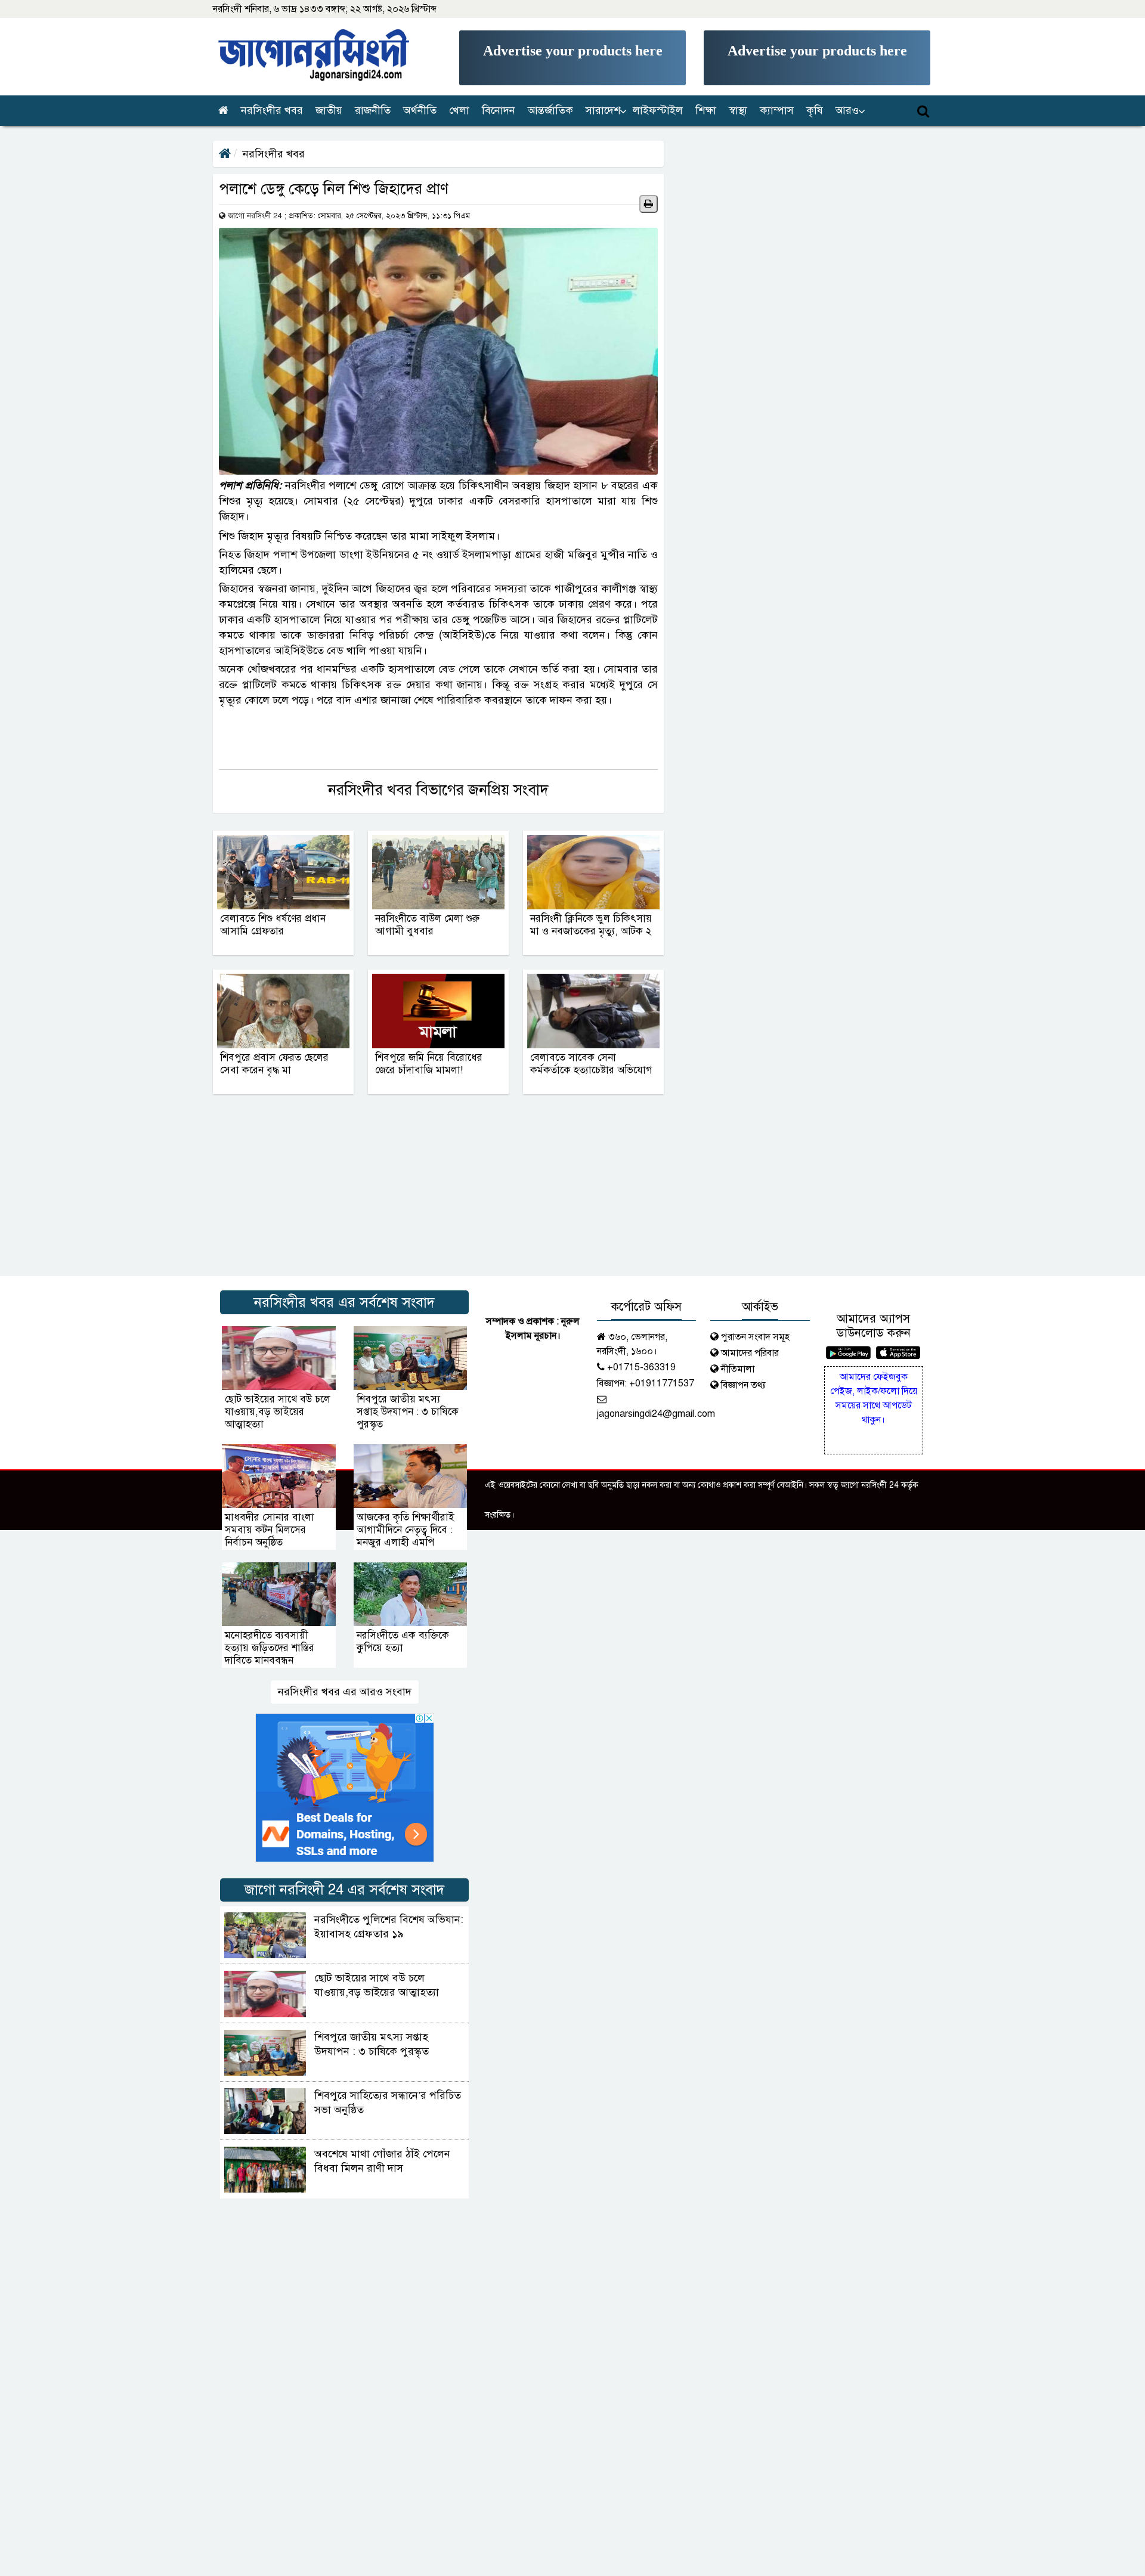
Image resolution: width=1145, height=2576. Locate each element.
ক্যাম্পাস (777, 110)
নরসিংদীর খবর (272, 110)
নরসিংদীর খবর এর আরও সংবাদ (345, 1692)
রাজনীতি (373, 110)
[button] (604, 111)
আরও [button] (847, 110)
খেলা (459, 110)
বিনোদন (499, 110)
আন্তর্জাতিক (550, 110)
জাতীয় (329, 110)
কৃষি (815, 110)
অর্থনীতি (420, 110)
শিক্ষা (706, 110)
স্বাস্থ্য (738, 110)
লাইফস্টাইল (658, 110)
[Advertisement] (572, 58)
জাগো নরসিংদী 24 (255, 216)
